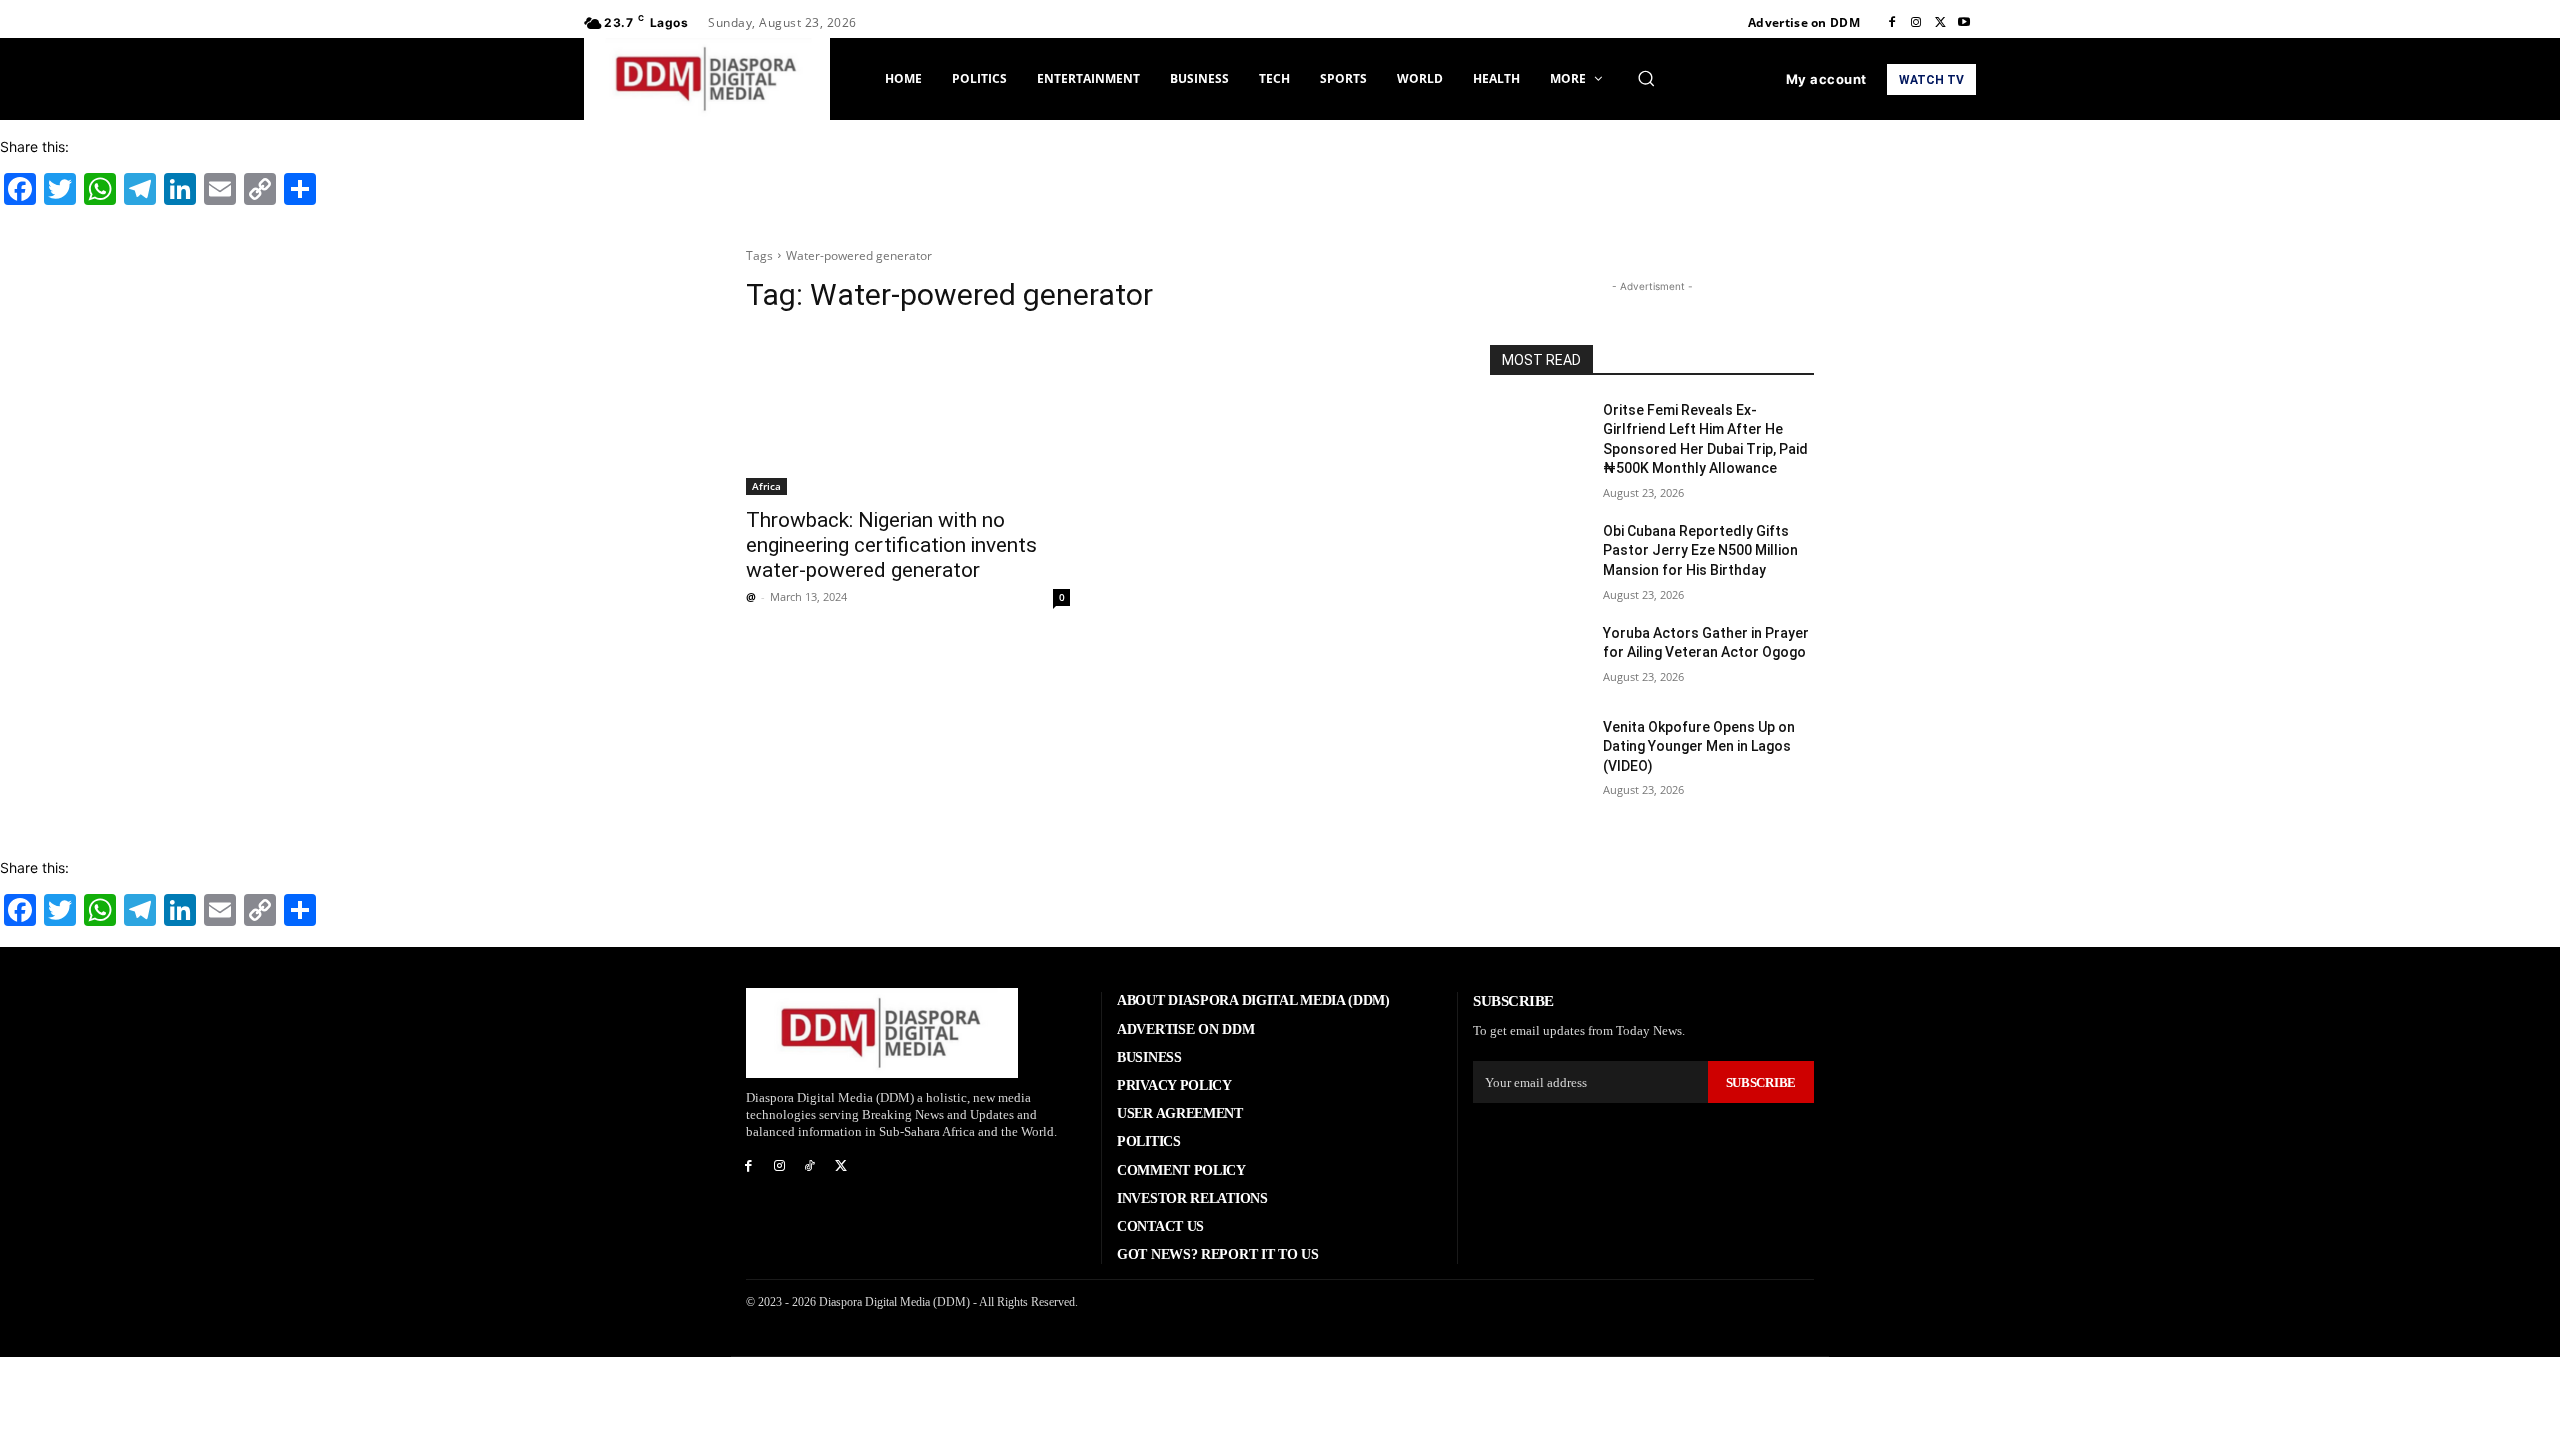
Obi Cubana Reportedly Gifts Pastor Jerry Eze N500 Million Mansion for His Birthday (1700, 550)
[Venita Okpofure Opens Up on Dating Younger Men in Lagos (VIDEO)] (1538, 752)
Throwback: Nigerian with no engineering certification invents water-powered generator (891, 545)
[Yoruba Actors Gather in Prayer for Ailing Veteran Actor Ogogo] (1538, 658)
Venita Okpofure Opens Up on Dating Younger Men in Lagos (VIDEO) (1699, 746)
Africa (766, 486)
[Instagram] (1916, 23)
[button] (1646, 78)
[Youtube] (1964, 23)
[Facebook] (1892, 23)
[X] (1940, 23)
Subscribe (1761, 1082)
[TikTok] (810, 1166)
